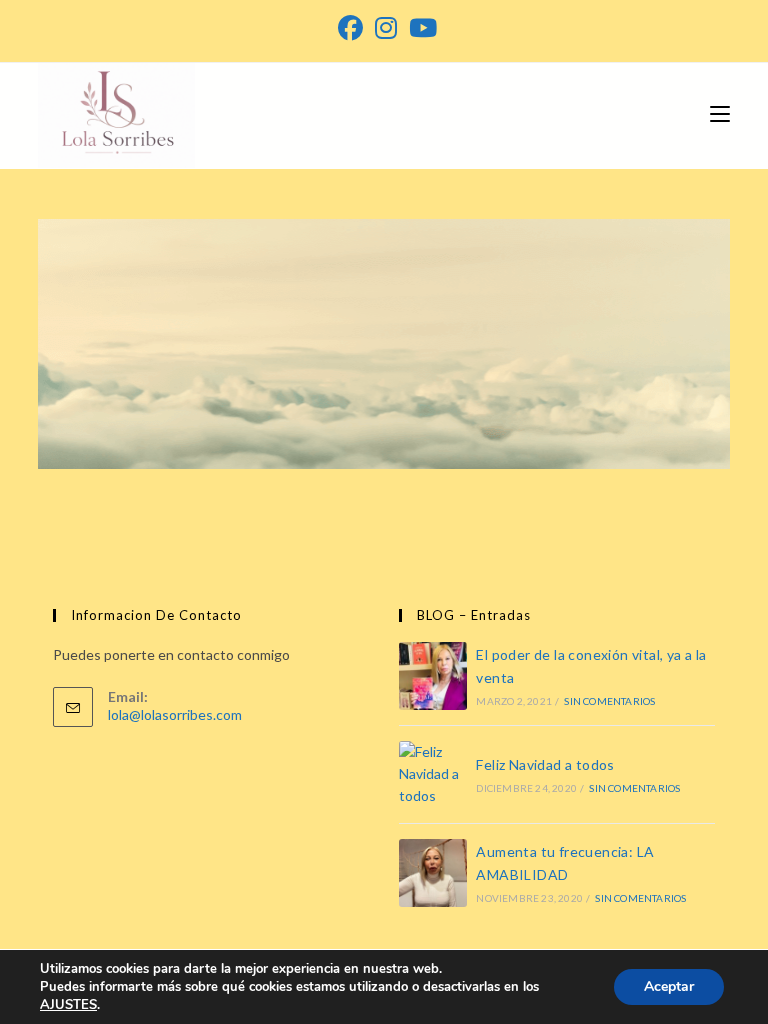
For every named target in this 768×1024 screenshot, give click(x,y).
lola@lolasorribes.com (175, 714)
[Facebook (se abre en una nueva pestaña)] (350, 28)
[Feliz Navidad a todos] (433, 774)
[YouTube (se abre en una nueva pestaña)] (420, 28)
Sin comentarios (609, 701)
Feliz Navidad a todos (545, 764)
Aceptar (669, 986)
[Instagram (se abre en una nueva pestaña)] (386, 28)
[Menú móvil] (720, 113)
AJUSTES (68, 1005)
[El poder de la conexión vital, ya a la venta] (433, 676)
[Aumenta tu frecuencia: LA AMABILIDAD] (433, 873)
